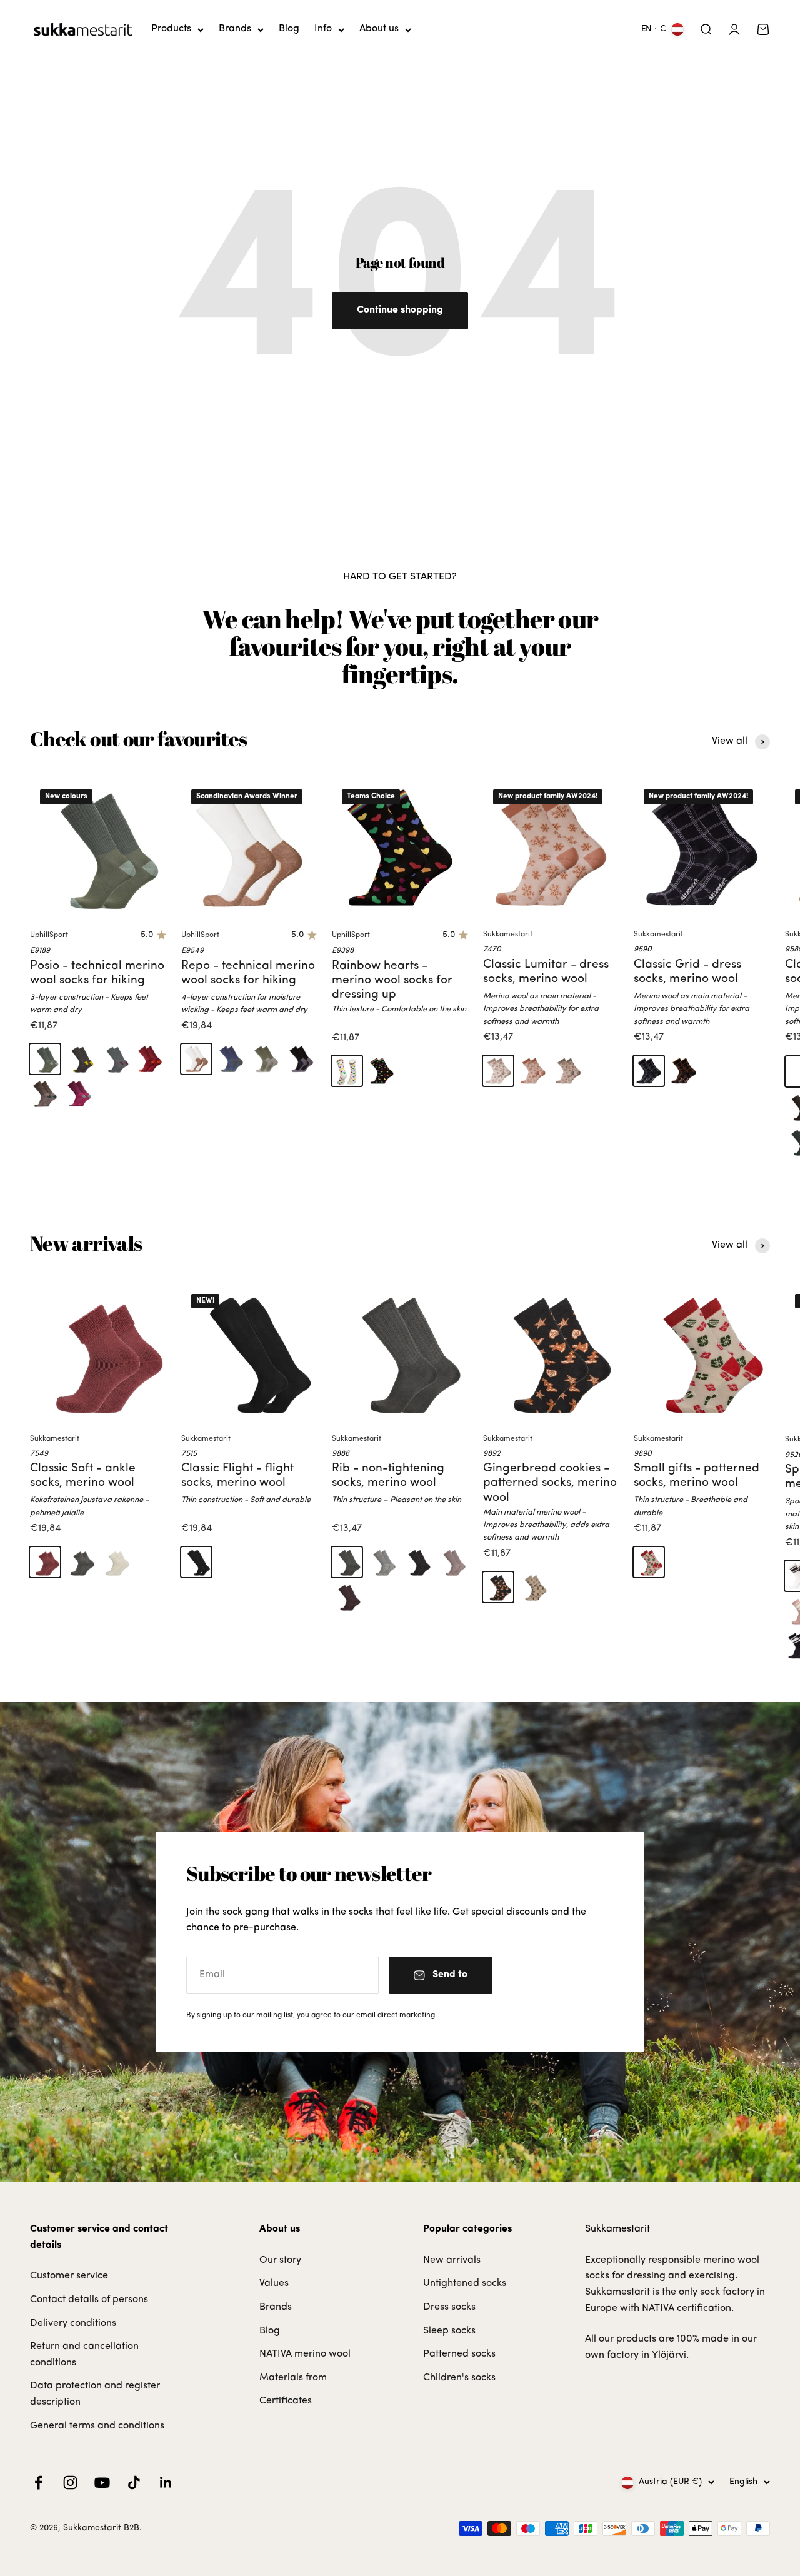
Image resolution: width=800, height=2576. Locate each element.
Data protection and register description (95, 2394)
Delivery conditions (73, 2323)
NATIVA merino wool (305, 2354)
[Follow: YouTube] (102, 2483)
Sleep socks (449, 2331)
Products (171, 29)
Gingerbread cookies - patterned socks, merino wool (550, 1483)
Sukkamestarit (508, 935)
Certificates (286, 2401)
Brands (235, 29)
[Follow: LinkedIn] (166, 2483)
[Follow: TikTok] (134, 2483)
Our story (280, 2260)
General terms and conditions (97, 2426)
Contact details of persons (89, 2300)
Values (274, 2283)
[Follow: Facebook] (38, 2483)
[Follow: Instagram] (70, 2483)
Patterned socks (459, 2354)
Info (323, 29)
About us (379, 29)
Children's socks (459, 2378)
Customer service (69, 2276)
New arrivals (452, 2260)
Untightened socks (465, 2283)
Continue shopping (400, 310)
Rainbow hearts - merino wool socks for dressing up (392, 980)
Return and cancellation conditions (84, 2355)
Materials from (293, 2378)
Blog (289, 29)
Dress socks (449, 2307)
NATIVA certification (687, 2308)
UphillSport (49, 935)
